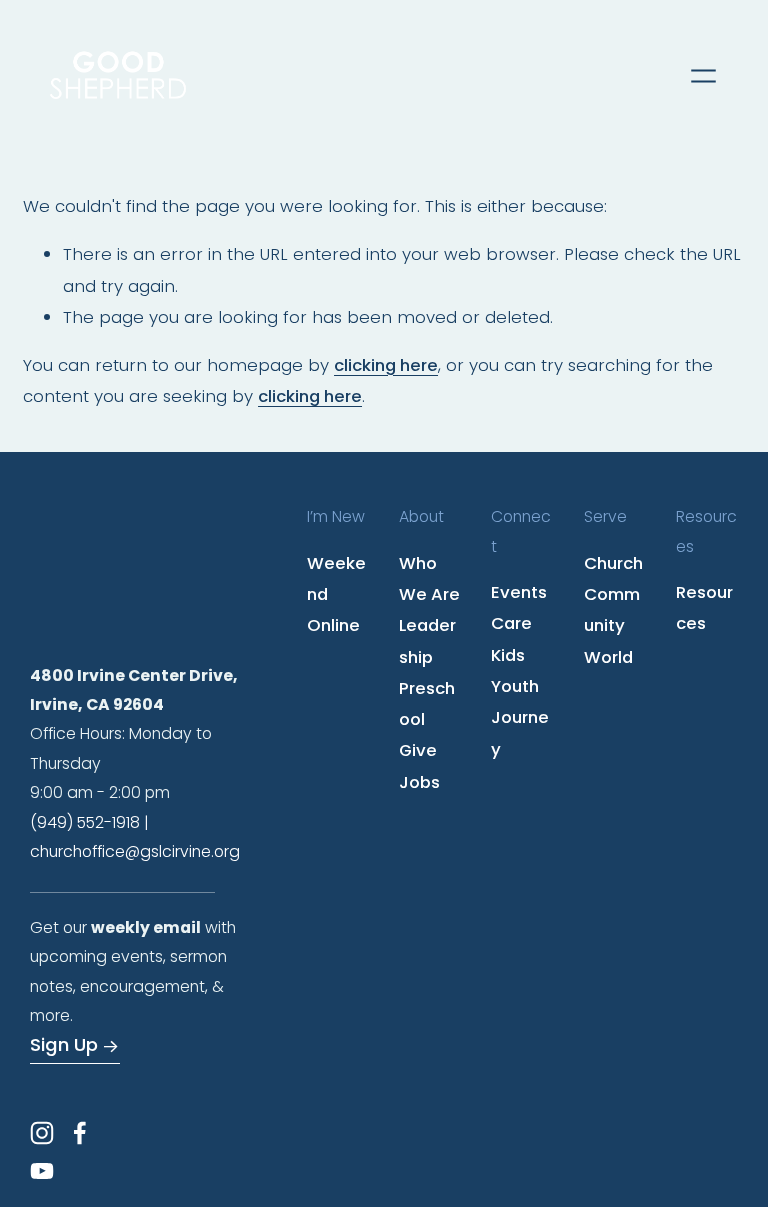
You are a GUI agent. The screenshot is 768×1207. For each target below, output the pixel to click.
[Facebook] (80, 1133)
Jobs (419, 782)
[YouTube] (42, 1171)
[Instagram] (42, 1133)
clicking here (386, 365)
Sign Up (64, 1044)
